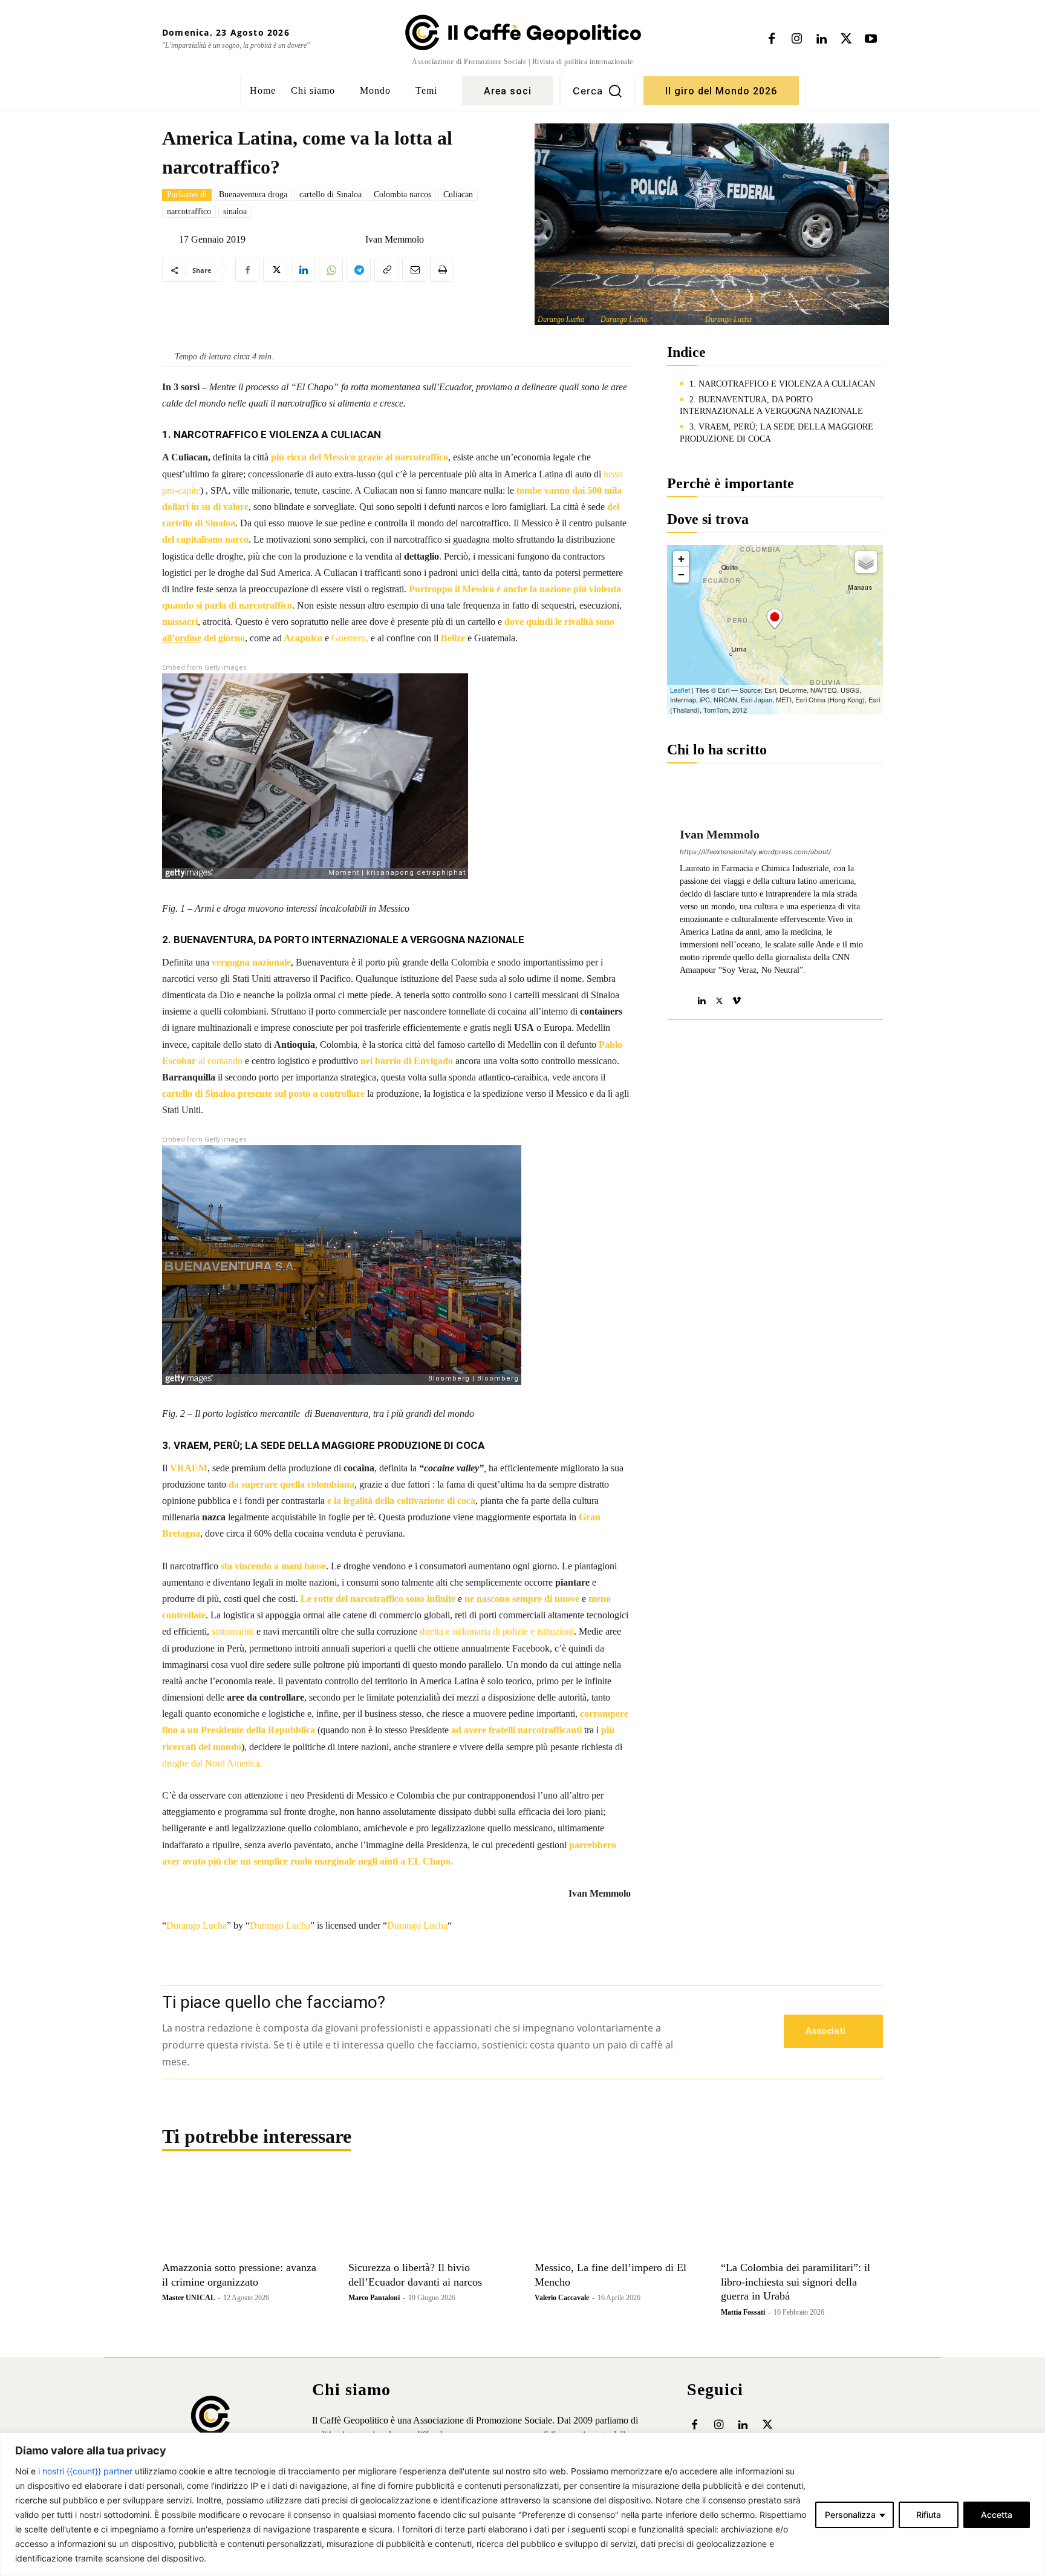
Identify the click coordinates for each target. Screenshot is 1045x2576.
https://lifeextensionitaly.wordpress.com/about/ (755, 852)
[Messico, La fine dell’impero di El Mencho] (616, 2214)
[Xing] (754, 998)
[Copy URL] (386, 270)
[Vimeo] (737, 998)
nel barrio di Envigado (407, 1061)
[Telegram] (359, 270)
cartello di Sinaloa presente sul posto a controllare (263, 1093)
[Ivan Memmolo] (356, 240)
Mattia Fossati (743, 2312)
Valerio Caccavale (562, 2298)
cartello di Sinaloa (330, 195)
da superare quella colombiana (291, 1484)
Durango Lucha (561, 319)
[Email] (414, 270)
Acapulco (302, 638)
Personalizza (850, 2515)
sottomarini (233, 1631)
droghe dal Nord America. (212, 1763)
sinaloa (235, 211)
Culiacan (458, 195)
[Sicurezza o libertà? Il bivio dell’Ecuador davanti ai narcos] (429, 2214)
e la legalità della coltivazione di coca (401, 1501)
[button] (597, 91)
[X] (846, 39)
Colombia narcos (402, 195)
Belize (453, 638)
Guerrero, (351, 638)
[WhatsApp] (331, 270)
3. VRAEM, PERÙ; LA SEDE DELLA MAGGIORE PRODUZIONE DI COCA (776, 433)
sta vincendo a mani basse (273, 1566)
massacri (180, 622)
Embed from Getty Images (204, 668)
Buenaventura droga (253, 195)
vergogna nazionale (251, 962)
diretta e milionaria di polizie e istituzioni (497, 1631)
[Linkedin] (821, 39)
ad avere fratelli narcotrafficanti (516, 1730)
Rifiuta (929, 2515)
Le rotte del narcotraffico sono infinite (378, 1599)
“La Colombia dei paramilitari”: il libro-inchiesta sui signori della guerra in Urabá (796, 2282)
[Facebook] (772, 39)
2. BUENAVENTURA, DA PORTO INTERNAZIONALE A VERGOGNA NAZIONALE (771, 406)
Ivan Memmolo (395, 240)
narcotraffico (189, 211)
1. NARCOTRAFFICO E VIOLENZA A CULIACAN (782, 384)
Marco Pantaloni (374, 2298)
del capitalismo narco (205, 539)
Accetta (997, 2515)
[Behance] (684, 998)
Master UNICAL (188, 2298)
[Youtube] (871, 39)
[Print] (442, 270)
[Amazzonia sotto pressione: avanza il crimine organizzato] (243, 2214)
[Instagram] (796, 39)
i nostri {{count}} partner (85, 2471)
